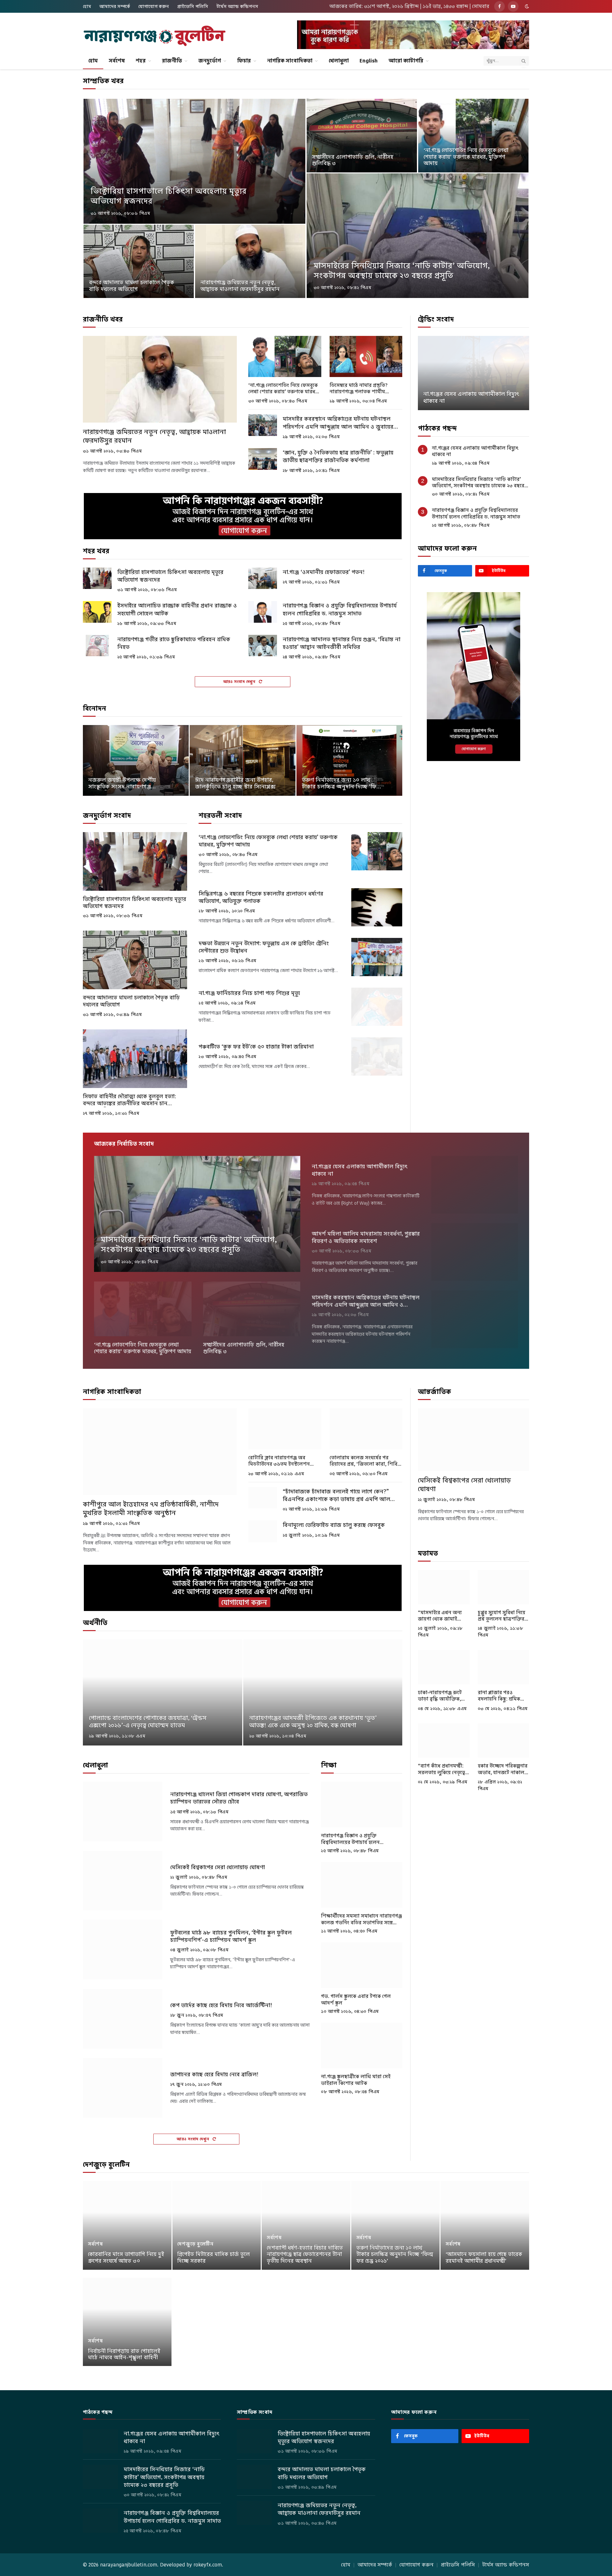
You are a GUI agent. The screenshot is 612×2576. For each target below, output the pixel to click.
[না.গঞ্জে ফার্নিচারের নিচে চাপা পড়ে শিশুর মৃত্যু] (377, 1007)
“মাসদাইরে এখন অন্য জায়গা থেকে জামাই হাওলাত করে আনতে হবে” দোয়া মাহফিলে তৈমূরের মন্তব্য (440, 1616)
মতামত (428, 1553)
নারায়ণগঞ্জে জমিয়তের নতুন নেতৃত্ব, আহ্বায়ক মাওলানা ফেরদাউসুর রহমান (240, 286)
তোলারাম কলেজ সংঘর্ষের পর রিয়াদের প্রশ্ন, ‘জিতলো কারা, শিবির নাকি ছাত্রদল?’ (365, 1461)
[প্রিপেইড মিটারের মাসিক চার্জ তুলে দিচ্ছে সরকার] (217, 2225)
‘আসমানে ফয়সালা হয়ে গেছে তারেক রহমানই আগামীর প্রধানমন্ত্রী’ (484, 2258)
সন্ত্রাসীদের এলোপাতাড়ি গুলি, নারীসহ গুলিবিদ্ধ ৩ (353, 160)
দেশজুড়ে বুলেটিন (106, 2165)
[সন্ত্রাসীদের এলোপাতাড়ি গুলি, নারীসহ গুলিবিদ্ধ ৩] (362, 136)
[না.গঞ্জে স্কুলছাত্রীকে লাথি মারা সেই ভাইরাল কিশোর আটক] (362, 2046)
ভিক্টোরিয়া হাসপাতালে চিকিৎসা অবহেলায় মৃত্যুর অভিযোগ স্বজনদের (168, 196)
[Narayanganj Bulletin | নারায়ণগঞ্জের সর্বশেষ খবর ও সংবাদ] (155, 36)
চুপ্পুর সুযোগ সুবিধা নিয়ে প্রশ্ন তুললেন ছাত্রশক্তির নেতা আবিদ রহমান (502, 1616)
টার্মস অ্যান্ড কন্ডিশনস (237, 6)
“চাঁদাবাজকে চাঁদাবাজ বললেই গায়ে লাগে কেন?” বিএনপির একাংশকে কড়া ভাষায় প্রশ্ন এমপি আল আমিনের (336, 1495)
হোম (87, 6)
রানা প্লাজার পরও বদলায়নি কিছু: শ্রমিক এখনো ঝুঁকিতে (499, 1696)
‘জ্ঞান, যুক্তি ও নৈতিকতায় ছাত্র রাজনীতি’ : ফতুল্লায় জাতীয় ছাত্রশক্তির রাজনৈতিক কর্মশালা (338, 456)
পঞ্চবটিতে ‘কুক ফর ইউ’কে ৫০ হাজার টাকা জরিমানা (256, 1047)
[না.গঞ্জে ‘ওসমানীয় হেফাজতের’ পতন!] (263, 578)
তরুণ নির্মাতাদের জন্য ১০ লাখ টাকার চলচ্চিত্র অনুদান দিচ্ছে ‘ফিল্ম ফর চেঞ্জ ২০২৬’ (342, 784)
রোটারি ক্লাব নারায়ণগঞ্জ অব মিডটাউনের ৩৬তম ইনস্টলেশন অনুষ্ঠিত (279, 1461)
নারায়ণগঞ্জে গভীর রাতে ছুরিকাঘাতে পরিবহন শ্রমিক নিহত (174, 643)
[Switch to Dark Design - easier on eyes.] (526, 6)
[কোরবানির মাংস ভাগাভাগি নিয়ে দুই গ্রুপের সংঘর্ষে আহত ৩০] (127, 2225)
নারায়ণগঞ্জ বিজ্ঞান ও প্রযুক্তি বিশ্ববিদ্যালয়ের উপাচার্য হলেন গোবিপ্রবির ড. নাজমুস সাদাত (340, 609)
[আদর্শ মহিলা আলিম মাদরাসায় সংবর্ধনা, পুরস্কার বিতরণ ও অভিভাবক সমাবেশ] (475, 1252)
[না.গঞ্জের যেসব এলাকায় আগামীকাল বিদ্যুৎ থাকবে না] (474, 373)
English (369, 61)
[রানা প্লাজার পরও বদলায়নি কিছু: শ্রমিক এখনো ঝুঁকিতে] (504, 1667)
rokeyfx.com (208, 2565)
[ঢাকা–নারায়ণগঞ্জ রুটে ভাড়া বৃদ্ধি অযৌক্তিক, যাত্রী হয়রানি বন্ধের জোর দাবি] (444, 1667)
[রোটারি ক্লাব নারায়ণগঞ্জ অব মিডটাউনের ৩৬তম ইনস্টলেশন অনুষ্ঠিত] (285, 1429)
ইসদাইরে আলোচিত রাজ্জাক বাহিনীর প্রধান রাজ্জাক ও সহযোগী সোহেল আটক (177, 609)
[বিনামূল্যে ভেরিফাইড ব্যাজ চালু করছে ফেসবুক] (263, 1531)
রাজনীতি (172, 61)
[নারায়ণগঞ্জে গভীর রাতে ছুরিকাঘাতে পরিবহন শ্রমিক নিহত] (97, 646)
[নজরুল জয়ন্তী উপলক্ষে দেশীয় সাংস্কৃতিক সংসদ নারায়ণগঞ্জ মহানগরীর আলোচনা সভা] (136, 760)
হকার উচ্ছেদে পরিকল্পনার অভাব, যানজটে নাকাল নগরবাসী (503, 1769)
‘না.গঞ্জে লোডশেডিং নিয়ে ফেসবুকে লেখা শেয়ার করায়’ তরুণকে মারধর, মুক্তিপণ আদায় (466, 157)
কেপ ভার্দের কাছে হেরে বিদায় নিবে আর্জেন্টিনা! (221, 2005)
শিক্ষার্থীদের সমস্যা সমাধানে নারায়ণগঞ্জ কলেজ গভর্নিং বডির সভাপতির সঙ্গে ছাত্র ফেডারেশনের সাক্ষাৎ (361, 1919)
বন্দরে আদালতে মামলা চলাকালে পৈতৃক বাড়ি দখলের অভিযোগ (131, 286)
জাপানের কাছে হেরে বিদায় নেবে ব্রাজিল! (214, 2075)
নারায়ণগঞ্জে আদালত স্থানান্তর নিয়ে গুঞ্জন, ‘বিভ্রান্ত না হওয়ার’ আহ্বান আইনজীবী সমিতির (342, 643)
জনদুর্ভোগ (210, 61)
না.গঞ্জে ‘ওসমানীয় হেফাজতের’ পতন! (324, 572)
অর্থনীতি (95, 1623)
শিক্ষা (329, 1765)
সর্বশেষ (117, 61)
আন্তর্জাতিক (434, 1392)
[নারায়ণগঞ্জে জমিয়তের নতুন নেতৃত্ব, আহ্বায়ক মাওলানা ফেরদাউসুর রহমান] (250, 261)
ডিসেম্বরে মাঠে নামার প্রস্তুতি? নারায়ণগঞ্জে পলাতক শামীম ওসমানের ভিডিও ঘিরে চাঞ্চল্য (359, 389)
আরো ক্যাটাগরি (406, 61)
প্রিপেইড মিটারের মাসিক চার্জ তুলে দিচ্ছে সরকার (214, 2258)
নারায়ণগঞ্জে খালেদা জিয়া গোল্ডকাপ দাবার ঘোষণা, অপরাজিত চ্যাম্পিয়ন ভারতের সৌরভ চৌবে (239, 1798)
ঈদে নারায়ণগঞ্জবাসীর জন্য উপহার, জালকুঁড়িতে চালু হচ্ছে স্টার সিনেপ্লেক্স (235, 784)
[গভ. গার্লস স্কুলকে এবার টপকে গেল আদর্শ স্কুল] (362, 1965)
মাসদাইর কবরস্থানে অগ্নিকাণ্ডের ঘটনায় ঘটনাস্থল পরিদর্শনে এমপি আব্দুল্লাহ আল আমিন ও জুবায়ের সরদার (338, 423)
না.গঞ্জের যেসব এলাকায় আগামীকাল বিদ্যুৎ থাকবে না (471, 398)
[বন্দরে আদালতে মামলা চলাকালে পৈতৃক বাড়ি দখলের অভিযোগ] (139, 261)
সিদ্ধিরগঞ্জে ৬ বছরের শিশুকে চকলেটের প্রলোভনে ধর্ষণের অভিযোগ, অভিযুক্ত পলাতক (261, 897)
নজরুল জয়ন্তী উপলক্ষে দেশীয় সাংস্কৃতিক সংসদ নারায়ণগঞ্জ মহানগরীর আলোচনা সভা (122, 784)
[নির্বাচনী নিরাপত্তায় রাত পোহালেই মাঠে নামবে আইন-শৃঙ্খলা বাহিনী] (127, 2322)
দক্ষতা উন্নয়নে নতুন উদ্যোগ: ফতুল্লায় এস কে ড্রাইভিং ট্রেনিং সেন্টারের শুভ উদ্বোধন (264, 947)
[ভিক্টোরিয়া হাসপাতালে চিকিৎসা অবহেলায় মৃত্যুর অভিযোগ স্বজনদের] (194, 161)
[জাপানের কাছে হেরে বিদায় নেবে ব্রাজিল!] (123, 2088)
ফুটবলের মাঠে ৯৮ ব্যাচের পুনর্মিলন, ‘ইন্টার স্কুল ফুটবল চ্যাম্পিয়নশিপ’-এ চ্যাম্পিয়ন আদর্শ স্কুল (231, 1936)
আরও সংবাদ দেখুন (240, 682)
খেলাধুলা (339, 61)
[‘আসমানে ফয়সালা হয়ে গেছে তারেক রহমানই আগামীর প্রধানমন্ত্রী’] (485, 2225)
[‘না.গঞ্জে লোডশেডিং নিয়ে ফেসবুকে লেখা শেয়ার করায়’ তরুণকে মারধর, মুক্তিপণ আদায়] (473, 136)
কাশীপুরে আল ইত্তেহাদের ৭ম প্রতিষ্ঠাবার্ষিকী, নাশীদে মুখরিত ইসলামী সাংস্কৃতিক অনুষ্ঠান (151, 1509)
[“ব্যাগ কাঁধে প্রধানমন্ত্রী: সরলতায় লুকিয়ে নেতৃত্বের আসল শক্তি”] (444, 1741)
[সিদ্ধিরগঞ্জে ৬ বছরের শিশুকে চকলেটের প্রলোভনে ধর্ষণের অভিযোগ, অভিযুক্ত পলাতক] (377, 907)
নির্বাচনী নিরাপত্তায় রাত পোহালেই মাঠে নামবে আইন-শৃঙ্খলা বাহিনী (124, 2355)
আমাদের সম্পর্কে (115, 6)
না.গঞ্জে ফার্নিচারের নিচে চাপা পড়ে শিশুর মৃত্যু (249, 993)
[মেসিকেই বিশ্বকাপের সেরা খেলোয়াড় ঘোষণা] (123, 1881)
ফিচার (244, 61)
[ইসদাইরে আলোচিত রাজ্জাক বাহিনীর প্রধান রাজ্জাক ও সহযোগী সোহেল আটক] (97, 612)
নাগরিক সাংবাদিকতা (290, 61)
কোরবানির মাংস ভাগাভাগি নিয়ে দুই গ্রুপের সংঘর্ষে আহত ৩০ (126, 2258)
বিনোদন (95, 708)
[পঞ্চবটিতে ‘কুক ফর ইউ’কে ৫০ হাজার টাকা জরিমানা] (377, 1056)
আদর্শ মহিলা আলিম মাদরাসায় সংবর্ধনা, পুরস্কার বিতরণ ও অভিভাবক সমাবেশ (366, 1237)
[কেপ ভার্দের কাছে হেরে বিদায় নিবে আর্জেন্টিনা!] (123, 2019)
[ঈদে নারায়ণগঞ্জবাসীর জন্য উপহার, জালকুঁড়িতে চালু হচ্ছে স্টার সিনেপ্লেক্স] (243, 760)
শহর (141, 61)
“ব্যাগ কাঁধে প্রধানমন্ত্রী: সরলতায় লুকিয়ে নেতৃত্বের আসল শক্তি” (443, 1769)
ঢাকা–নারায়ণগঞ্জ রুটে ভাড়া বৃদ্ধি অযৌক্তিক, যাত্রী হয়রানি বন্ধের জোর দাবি (443, 1696)
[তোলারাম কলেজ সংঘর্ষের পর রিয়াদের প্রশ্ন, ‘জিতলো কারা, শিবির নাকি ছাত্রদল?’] (366, 1429)
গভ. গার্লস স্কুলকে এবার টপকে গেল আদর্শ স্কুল (356, 1999)
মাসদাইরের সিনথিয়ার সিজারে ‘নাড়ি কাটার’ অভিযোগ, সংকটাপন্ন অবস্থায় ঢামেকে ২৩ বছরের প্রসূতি (402, 271)
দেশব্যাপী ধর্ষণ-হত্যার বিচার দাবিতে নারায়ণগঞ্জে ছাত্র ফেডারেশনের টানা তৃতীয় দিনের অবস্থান (305, 2255)
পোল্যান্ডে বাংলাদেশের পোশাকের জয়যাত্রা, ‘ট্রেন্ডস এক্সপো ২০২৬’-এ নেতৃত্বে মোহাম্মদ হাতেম (148, 1722)
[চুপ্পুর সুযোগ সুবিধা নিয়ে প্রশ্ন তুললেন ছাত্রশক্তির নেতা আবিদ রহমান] (504, 1587)
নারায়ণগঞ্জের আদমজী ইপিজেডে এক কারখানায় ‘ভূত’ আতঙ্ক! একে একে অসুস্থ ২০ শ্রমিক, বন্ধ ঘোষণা (313, 1722)
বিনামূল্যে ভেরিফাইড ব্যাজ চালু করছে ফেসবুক (334, 1525)
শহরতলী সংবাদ (220, 816)
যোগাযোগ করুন (154, 6)
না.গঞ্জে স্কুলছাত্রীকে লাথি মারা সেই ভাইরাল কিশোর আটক (356, 2080)
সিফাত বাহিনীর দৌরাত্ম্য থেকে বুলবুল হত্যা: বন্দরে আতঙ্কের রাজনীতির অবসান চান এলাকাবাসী (129, 1100)
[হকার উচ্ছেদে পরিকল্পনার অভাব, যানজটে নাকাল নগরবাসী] (504, 1741)
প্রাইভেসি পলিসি (193, 6)
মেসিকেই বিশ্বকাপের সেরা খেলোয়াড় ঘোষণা (218, 1867)
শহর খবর (96, 551)
